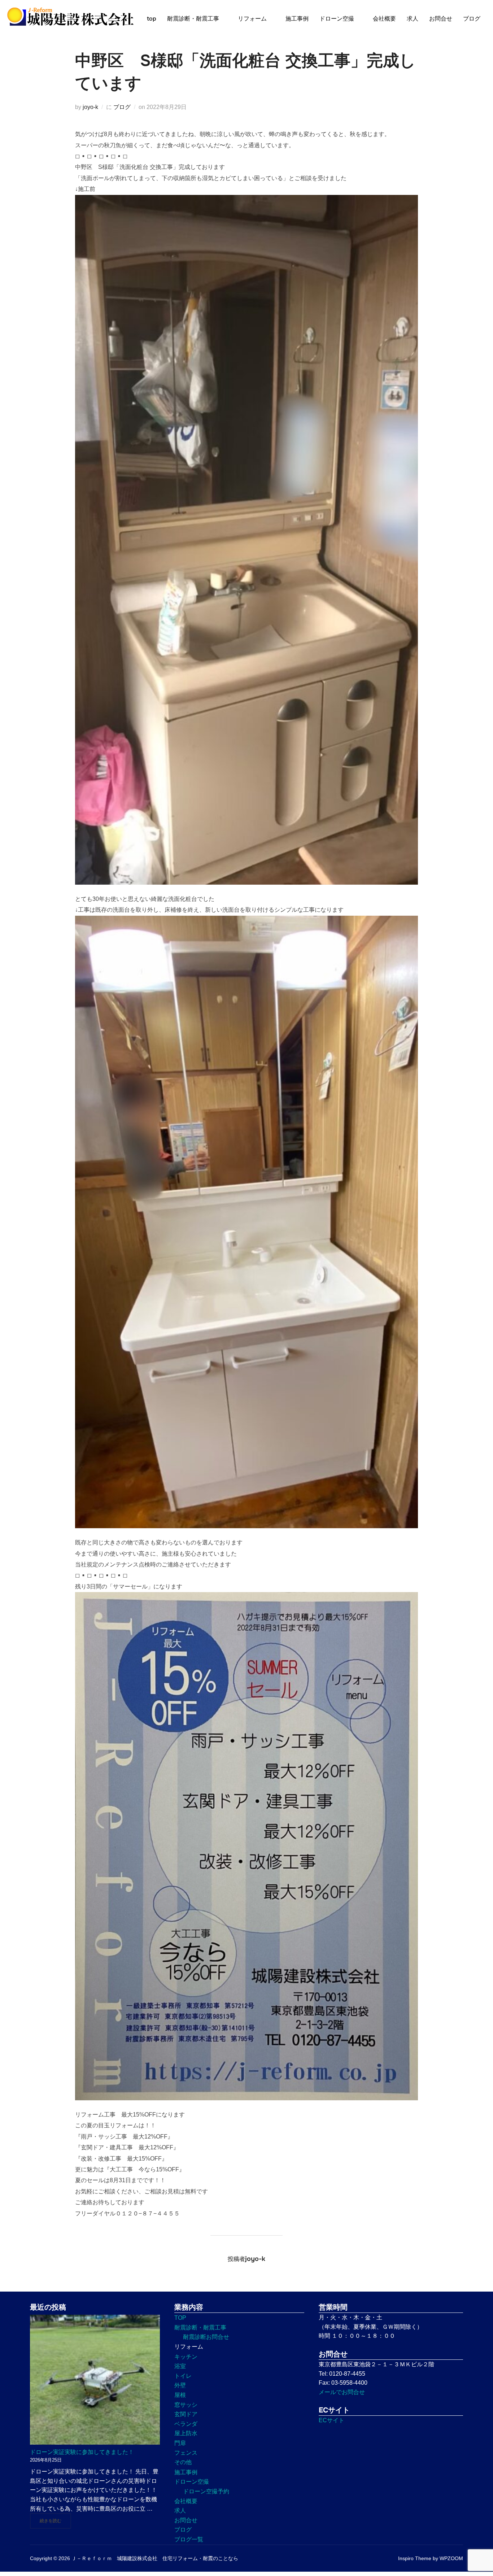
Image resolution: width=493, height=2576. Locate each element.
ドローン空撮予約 (206, 2491)
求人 (413, 19)
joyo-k (90, 107)
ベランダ (186, 2424)
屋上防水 (186, 2433)
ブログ (472, 19)
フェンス (186, 2453)
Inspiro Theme (415, 2558)
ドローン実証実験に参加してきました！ (82, 2452)
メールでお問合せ (342, 2392)
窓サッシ (186, 2405)
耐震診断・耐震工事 (193, 19)
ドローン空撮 (337, 19)
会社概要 (384, 19)
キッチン (186, 2357)
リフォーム (252, 19)
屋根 (180, 2395)
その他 (183, 2462)
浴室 (180, 2366)
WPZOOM (451, 2558)
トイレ (183, 2376)
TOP (180, 2318)
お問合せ (441, 19)
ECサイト (331, 2420)
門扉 (180, 2443)
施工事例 (297, 19)
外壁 (180, 2385)
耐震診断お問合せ (206, 2337)
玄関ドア (186, 2414)
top (152, 19)
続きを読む (55, 2521)
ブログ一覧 (189, 2539)
